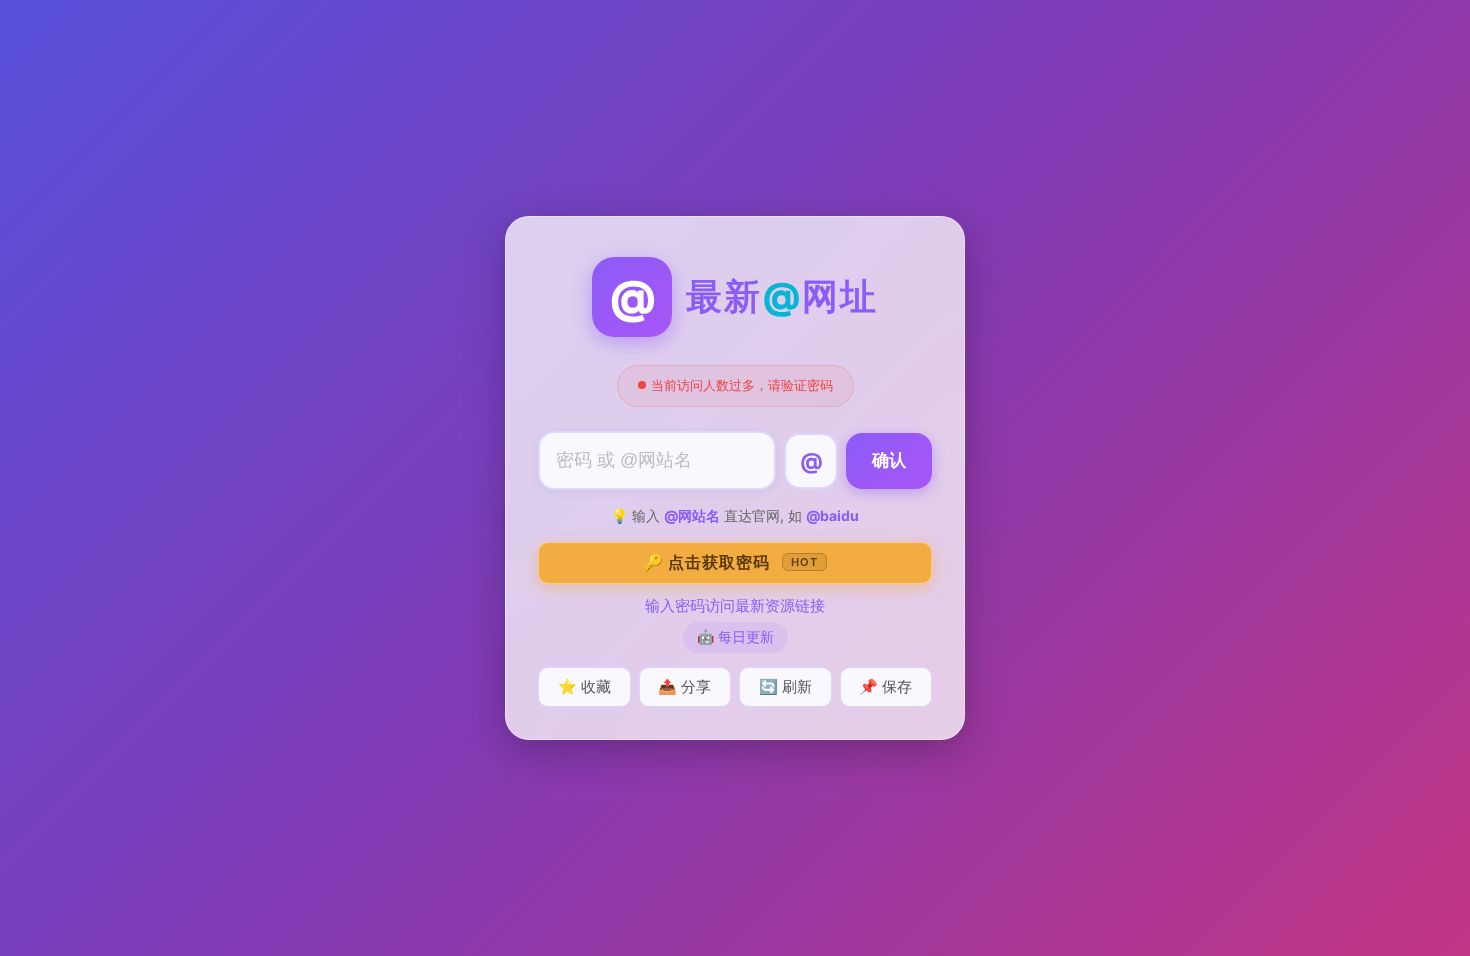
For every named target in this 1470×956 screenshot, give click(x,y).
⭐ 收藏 (584, 686)
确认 (889, 460)
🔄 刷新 (785, 686)
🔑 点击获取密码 (730, 562)
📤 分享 (684, 686)
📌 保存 (885, 686)
